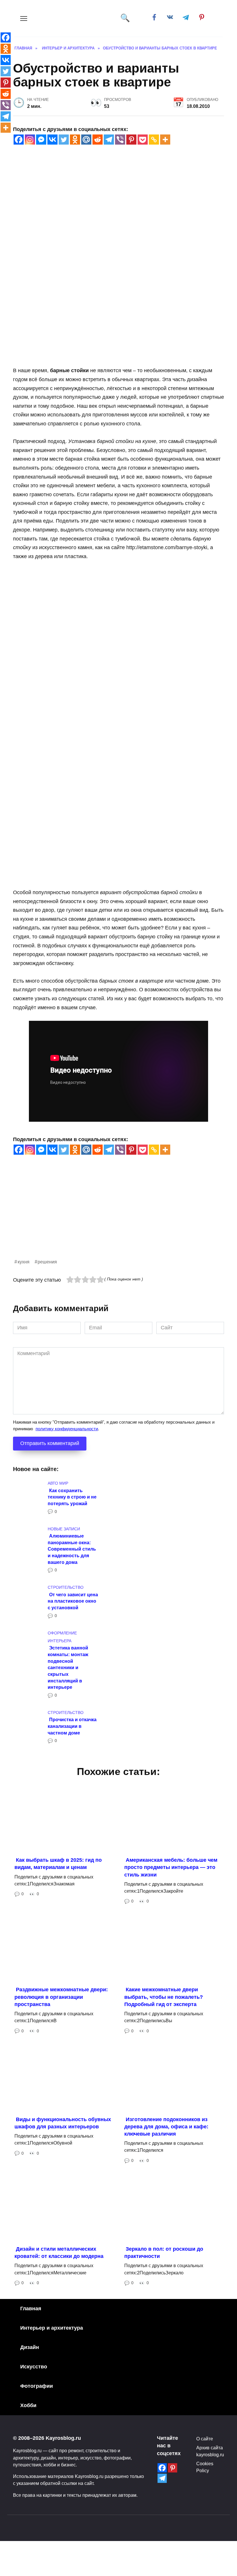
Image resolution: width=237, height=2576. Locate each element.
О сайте (205, 2439)
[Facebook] (19, 140)
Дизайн (30, 2347)
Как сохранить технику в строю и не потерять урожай (72, 1497)
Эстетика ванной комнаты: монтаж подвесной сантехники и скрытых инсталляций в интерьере (68, 1667)
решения (47, 1262)
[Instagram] (30, 140)
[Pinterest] (131, 140)
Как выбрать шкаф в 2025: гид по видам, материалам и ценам (58, 1864)
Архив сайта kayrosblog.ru (210, 2451)
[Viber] (120, 140)
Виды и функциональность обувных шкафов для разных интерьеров (63, 2123)
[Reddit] (98, 140)
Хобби (28, 2405)
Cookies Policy (205, 2467)
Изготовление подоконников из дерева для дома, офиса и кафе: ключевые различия (166, 2126)
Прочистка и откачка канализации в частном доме (72, 1726)
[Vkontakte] (52, 140)
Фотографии (37, 2386)
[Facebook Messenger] (41, 140)
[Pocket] (143, 140)
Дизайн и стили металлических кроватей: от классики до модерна (59, 2253)
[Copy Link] (154, 140)
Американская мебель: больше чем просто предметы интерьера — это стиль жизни (171, 1867)
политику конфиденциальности (67, 1429)
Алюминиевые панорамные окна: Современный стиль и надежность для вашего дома (72, 1549)
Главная (31, 2309)
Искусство (34, 2367)
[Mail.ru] (86, 140)
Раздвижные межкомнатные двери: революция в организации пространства (61, 1997)
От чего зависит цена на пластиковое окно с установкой (73, 1601)
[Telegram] (109, 140)
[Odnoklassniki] (75, 140)
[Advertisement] (118, 1217)
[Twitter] (64, 140)
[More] (165, 140)
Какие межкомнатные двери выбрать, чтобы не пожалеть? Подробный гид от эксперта (164, 1997)
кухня (24, 1262)
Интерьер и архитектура (52, 2328)
